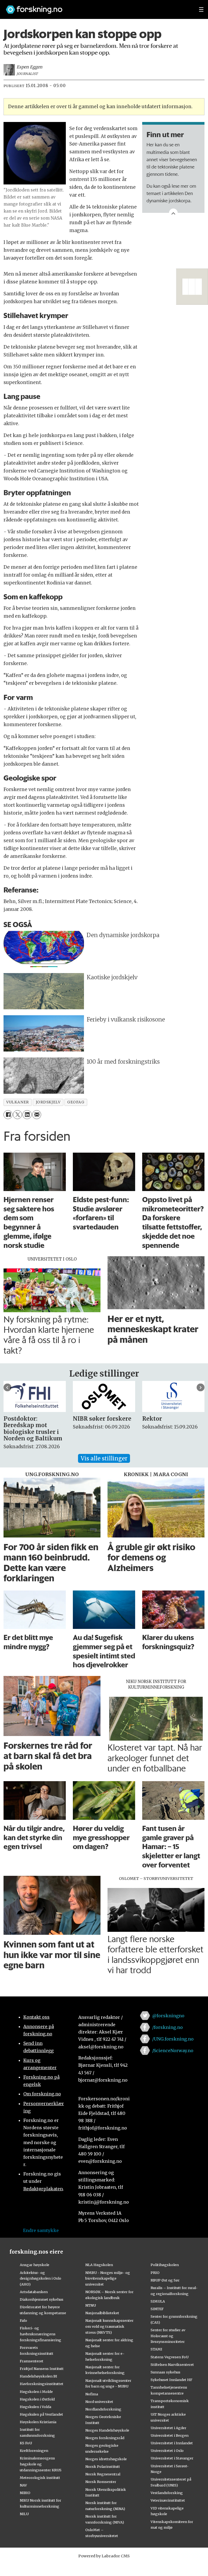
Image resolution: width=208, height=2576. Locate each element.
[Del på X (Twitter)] (17, 1115)
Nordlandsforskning (103, 2409)
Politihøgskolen (165, 2265)
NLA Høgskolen (99, 2265)
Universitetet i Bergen (170, 2435)
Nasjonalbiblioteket (102, 2313)
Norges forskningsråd (105, 2438)
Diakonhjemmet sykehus (42, 2299)
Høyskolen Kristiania (38, 2422)
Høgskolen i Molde (36, 2392)
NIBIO (25, 2493)
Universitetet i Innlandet (172, 2443)
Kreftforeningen (34, 2451)
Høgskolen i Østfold (37, 2399)
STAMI (156, 2349)
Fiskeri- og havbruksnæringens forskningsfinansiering (40, 2334)
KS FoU (26, 2443)
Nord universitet (99, 2402)
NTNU (91, 2305)
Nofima (92, 2394)
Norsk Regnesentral (103, 2474)
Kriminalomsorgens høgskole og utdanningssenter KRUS (41, 2464)
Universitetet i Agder (168, 2428)
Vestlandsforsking (167, 2493)
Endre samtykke (41, 2230)
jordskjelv (48, 1102)
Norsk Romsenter (101, 2482)
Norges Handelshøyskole (107, 2430)
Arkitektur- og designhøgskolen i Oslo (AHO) (40, 2279)
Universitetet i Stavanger (172, 2458)
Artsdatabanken (34, 2292)
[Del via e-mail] (37, 1115)
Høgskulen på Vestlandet (41, 2414)
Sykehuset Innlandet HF (171, 2380)
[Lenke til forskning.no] (97, 7)
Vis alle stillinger (104, 1458)
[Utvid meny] (201, 9)
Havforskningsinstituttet (42, 2384)
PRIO (155, 2273)
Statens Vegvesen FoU (170, 2357)
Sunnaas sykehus (165, 2372)
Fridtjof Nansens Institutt (42, 2369)
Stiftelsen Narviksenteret (172, 2365)
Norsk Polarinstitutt (103, 2466)
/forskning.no (168, 2027)
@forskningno (168, 2016)
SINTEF (157, 2309)
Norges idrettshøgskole (106, 2459)
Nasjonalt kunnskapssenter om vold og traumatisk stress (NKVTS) (109, 2326)
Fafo (23, 2320)
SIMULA (158, 2301)
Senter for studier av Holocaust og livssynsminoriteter (168, 2336)
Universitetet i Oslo (167, 2451)
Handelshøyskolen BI (38, 2376)
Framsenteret (32, 2361)
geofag (76, 1102)
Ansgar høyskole (35, 2265)
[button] (7, 1388)
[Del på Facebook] (8, 1115)
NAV (23, 2485)
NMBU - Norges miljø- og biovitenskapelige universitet (108, 2279)
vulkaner (17, 1102)
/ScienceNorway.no (173, 2051)
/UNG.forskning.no (173, 2039)
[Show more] (173, 213)
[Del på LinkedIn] (27, 1115)
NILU (24, 2514)
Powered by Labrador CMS (104, 2556)
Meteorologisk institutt (40, 2478)
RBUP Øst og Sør (165, 2280)
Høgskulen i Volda (35, 2407)
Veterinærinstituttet (168, 2500)
